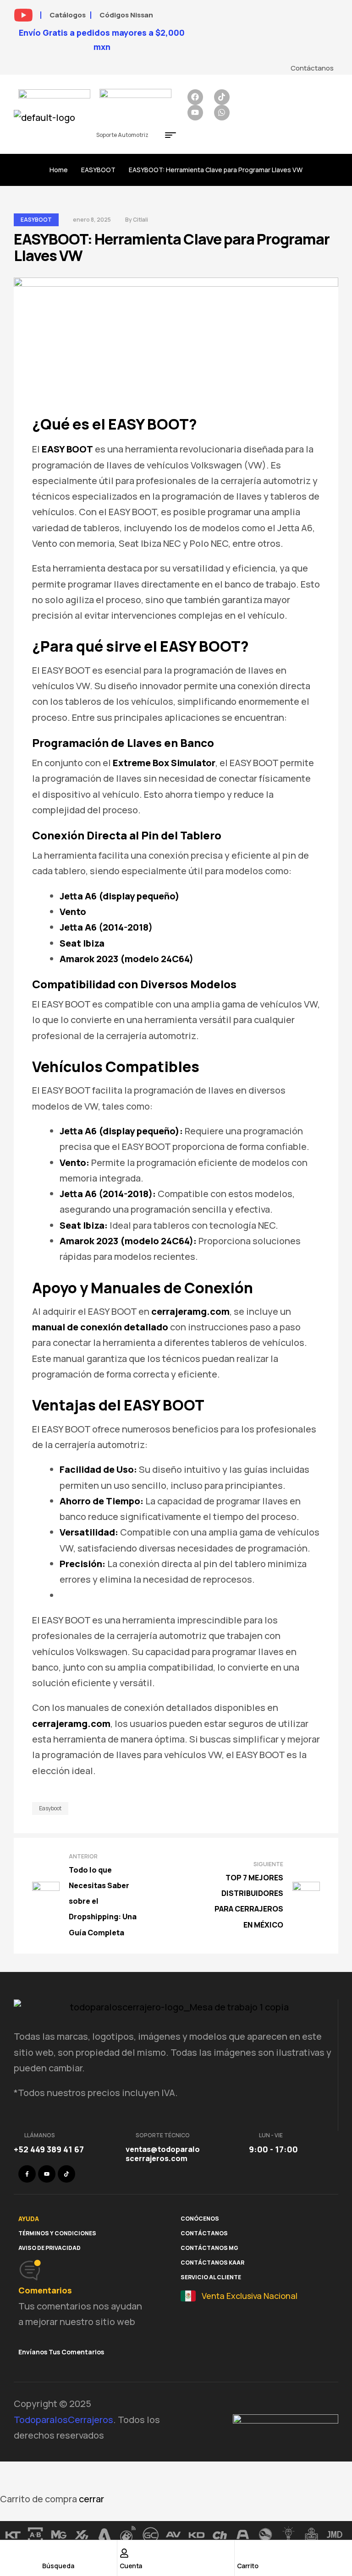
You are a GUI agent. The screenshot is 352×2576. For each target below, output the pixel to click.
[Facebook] (195, 97)
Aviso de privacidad (49, 2248)
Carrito (248, 2566)
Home (59, 170)
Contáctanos (204, 2233)
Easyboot (50, 1808)
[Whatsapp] (222, 113)
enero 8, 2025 (92, 220)
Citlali (140, 220)
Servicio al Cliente (211, 2277)
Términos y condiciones (57, 2233)
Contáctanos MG (209, 2248)
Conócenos (200, 2219)
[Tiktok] (222, 97)
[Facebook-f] (27, 2174)
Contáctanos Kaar (212, 2263)
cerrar (91, 2499)
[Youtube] (195, 113)
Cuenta (131, 2566)
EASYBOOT (98, 170)
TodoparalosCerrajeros (63, 2420)
